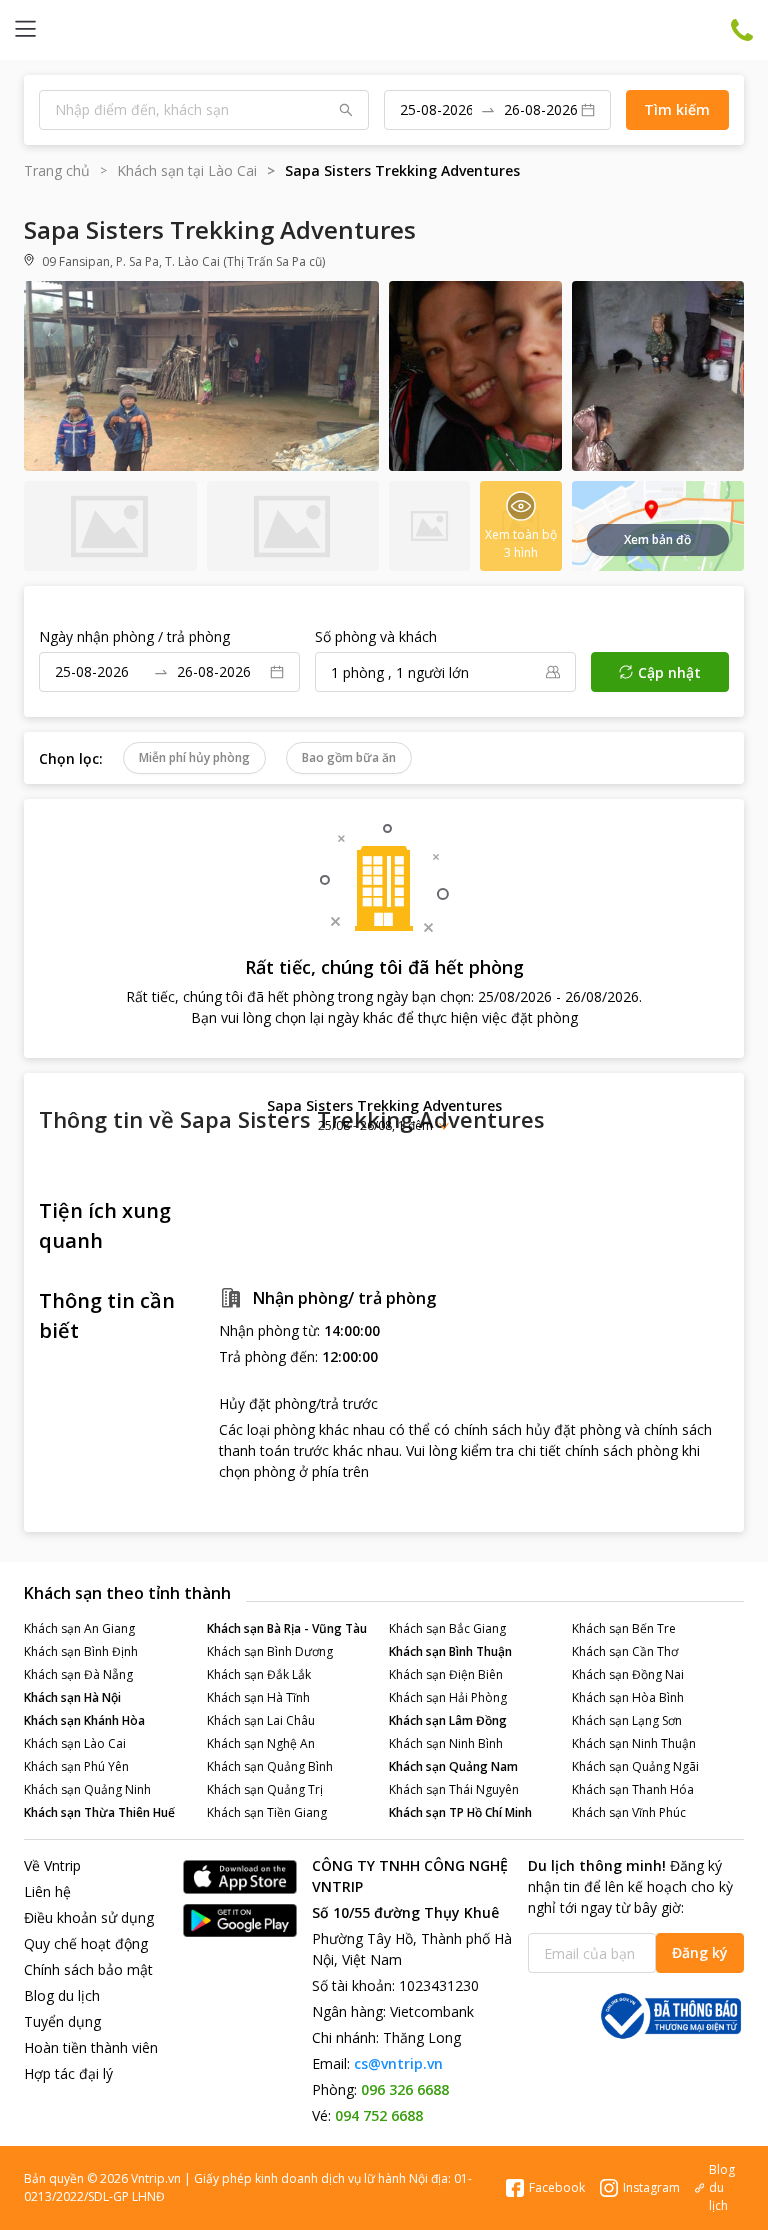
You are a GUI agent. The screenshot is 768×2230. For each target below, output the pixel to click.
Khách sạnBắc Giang (447, 1628)
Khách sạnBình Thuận (450, 1651)
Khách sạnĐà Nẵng (78, 1674)
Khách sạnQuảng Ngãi (635, 1766)
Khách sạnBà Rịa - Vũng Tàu (287, 1628)
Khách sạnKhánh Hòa (84, 1720)
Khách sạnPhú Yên (76, 1766)
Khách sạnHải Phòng (448, 1697)
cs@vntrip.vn (398, 2063)
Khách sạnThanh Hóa (633, 1789)
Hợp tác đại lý (68, 2073)
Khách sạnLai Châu (261, 1720)
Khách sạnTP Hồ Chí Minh (460, 1812)
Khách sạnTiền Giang (267, 1812)
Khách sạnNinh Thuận (634, 1743)
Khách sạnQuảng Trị (265, 1789)
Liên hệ (47, 1891)
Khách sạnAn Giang (79, 1628)
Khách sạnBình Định (81, 1651)
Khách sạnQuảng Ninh (87, 1789)
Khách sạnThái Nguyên (454, 1789)
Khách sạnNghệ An (261, 1743)
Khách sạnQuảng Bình (270, 1766)
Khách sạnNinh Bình (446, 1743)
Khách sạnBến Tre (624, 1628)
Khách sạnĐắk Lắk (259, 1674)
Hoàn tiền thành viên (91, 2047)
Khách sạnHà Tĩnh (258, 1697)
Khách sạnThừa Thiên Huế (99, 1812)
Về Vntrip (52, 1865)
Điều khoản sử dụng (89, 1917)
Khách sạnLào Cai (75, 1743)
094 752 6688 (379, 2115)
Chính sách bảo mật (88, 1969)
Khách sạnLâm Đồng (448, 1720)
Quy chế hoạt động (86, 1943)
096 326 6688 (405, 2089)
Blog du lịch (62, 1995)
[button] (384, 1114)
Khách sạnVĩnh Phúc (629, 1812)
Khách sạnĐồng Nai (628, 1674)
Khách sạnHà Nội (72, 1697)
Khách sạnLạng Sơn (627, 1720)
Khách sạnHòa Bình (628, 1697)
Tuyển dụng (62, 2021)
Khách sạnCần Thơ (625, 1651)
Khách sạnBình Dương (270, 1651)
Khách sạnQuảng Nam (453, 1766)
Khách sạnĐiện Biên (446, 1674)
